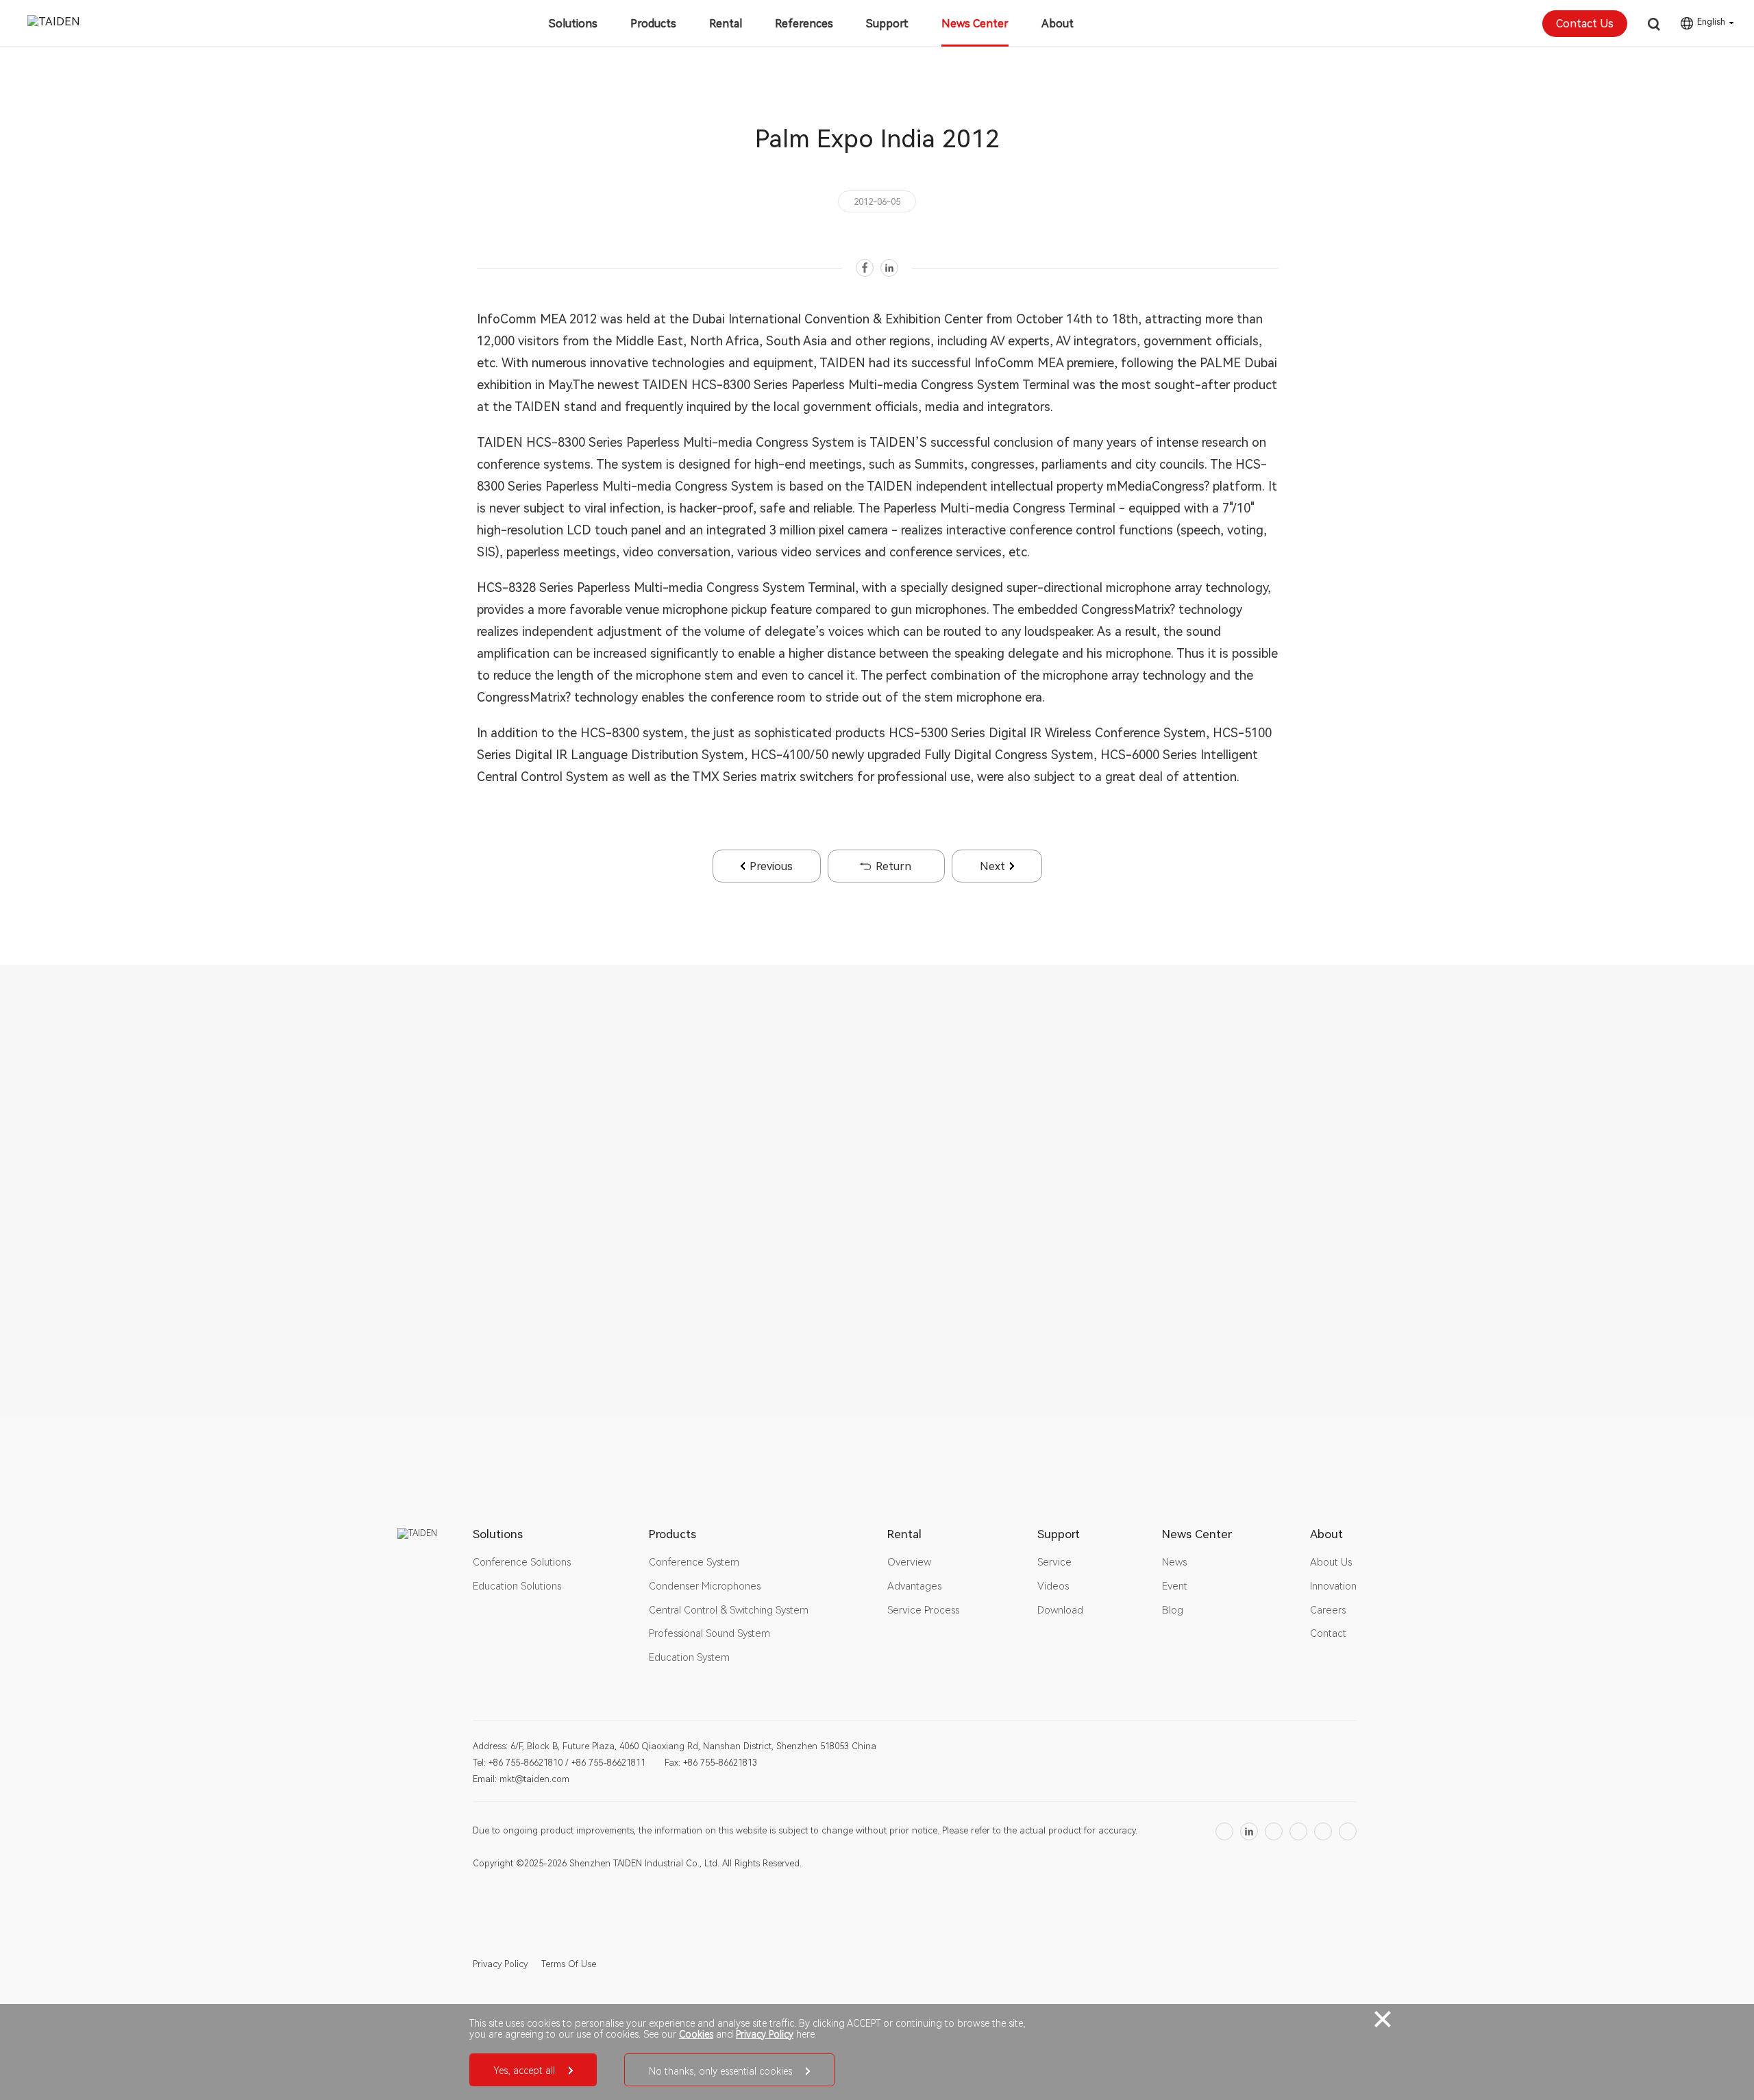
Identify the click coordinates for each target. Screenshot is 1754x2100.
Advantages (914, 1586)
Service (1054, 1562)
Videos (1053, 1586)
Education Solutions (517, 1586)
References (804, 24)
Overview (909, 1562)
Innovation (1333, 1586)
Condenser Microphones (705, 1586)
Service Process (923, 1610)
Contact (1328, 1633)
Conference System (694, 1562)
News (1174, 1562)
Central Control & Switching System (729, 1610)
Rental (726, 24)
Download (1060, 1610)
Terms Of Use (569, 1964)
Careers (1328, 1610)
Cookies (696, 2034)
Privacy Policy (500, 1964)
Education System (689, 1657)
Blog (1173, 1610)
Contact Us (1585, 24)
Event (1175, 1586)
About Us (1331, 1562)
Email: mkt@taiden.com (521, 1779)
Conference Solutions (522, 1562)
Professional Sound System (709, 1633)
